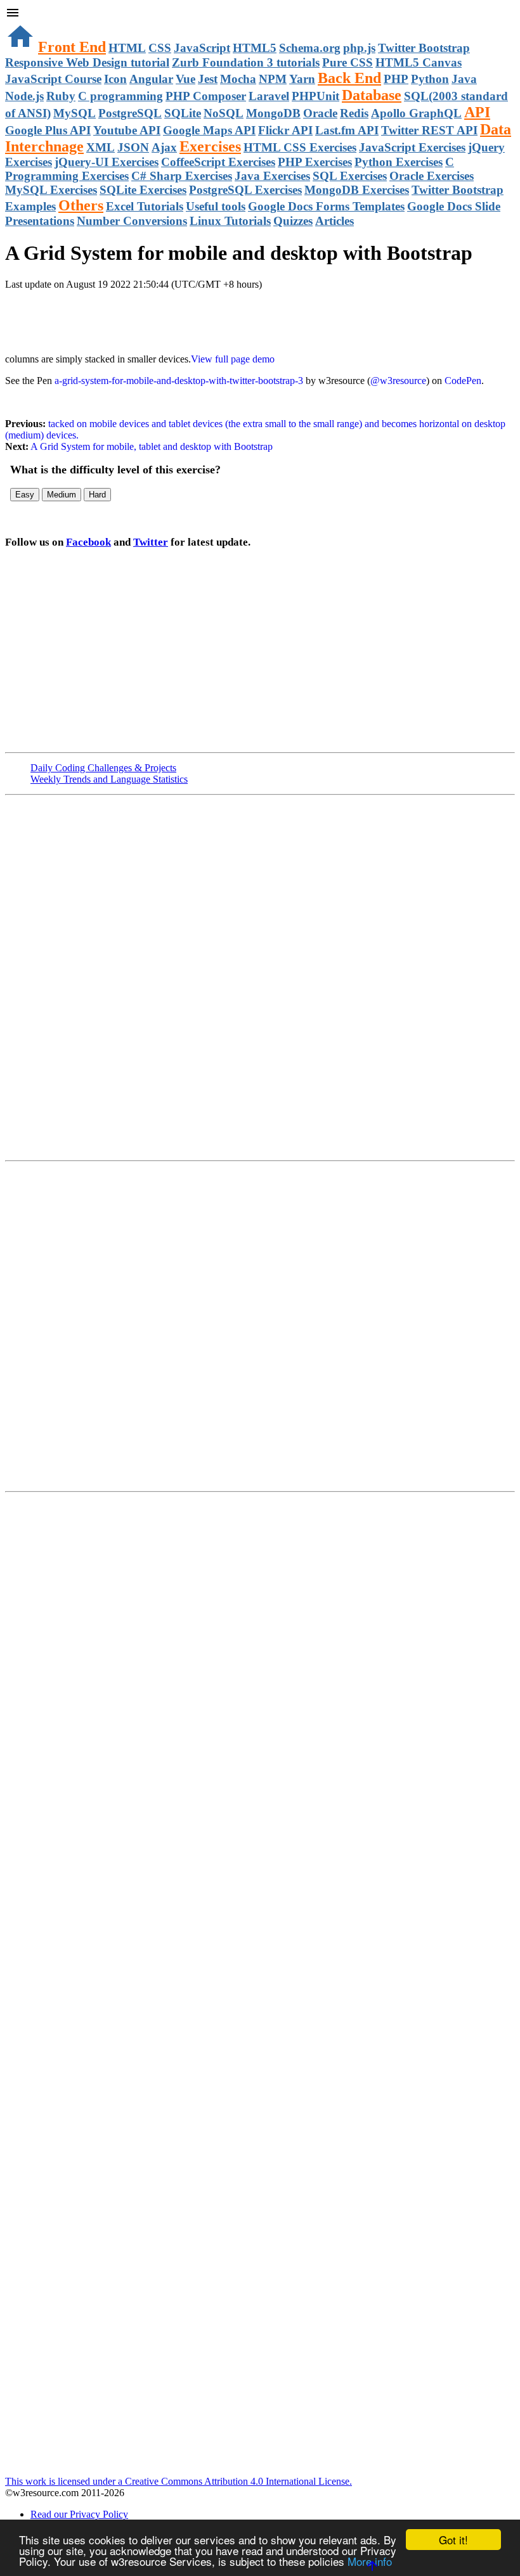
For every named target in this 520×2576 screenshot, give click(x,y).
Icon (115, 79)
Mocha (238, 79)
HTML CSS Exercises (300, 147)
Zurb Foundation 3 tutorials (246, 62)
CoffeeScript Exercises (218, 162)
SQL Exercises (350, 176)
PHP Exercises (315, 162)
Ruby (61, 96)
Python (430, 79)
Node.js (24, 96)
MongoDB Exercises (357, 190)
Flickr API (285, 130)
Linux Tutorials (230, 221)
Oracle (320, 113)
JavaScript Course (53, 79)
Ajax (164, 147)
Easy (25, 495)
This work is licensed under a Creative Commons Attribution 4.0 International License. (179, 2481)
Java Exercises (272, 176)
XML (101, 147)
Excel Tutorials (145, 206)
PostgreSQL (130, 113)
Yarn (302, 79)
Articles (335, 221)
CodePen (463, 381)
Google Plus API (48, 130)
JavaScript (202, 48)
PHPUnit (315, 96)
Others (81, 205)
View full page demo (233, 359)
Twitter (151, 542)
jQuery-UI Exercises (107, 162)
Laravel (269, 96)
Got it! (453, 2540)
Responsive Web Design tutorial (87, 62)
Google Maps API (209, 130)
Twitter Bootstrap (424, 48)
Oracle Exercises (432, 176)
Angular (151, 79)
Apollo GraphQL (416, 113)
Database (372, 95)
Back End (349, 78)
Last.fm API (347, 130)
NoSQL (224, 113)
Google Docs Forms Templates (326, 206)
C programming (120, 96)
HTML (127, 48)
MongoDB (273, 113)
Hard (97, 495)
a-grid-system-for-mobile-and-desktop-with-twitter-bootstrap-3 (179, 381)
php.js (359, 48)
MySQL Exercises (51, 190)
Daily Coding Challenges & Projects (103, 768)
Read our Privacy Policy (79, 2514)
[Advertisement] (153, 316)
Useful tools (216, 206)
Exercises (210, 146)
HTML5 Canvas (419, 62)
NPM (273, 79)
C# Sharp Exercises (182, 176)
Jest (208, 79)
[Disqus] (260, 1325)
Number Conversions (132, 221)
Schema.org (310, 48)
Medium (62, 495)
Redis (354, 113)
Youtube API (127, 130)
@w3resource (398, 381)
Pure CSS (348, 62)
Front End (72, 47)
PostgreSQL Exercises (245, 190)
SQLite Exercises (143, 190)
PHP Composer (206, 96)
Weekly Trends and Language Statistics (109, 779)
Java (464, 79)
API (477, 112)
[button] (260, 14)
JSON (133, 147)
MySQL (75, 113)
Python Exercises (399, 162)
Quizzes (293, 221)
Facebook (88, 542)
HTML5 (255, 48)
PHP (396, 79)
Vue (185, 79)
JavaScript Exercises (412, 147)
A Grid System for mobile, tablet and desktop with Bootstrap (151, 446)
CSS (160, 48)
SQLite (183, 113)
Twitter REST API (429, 130)
